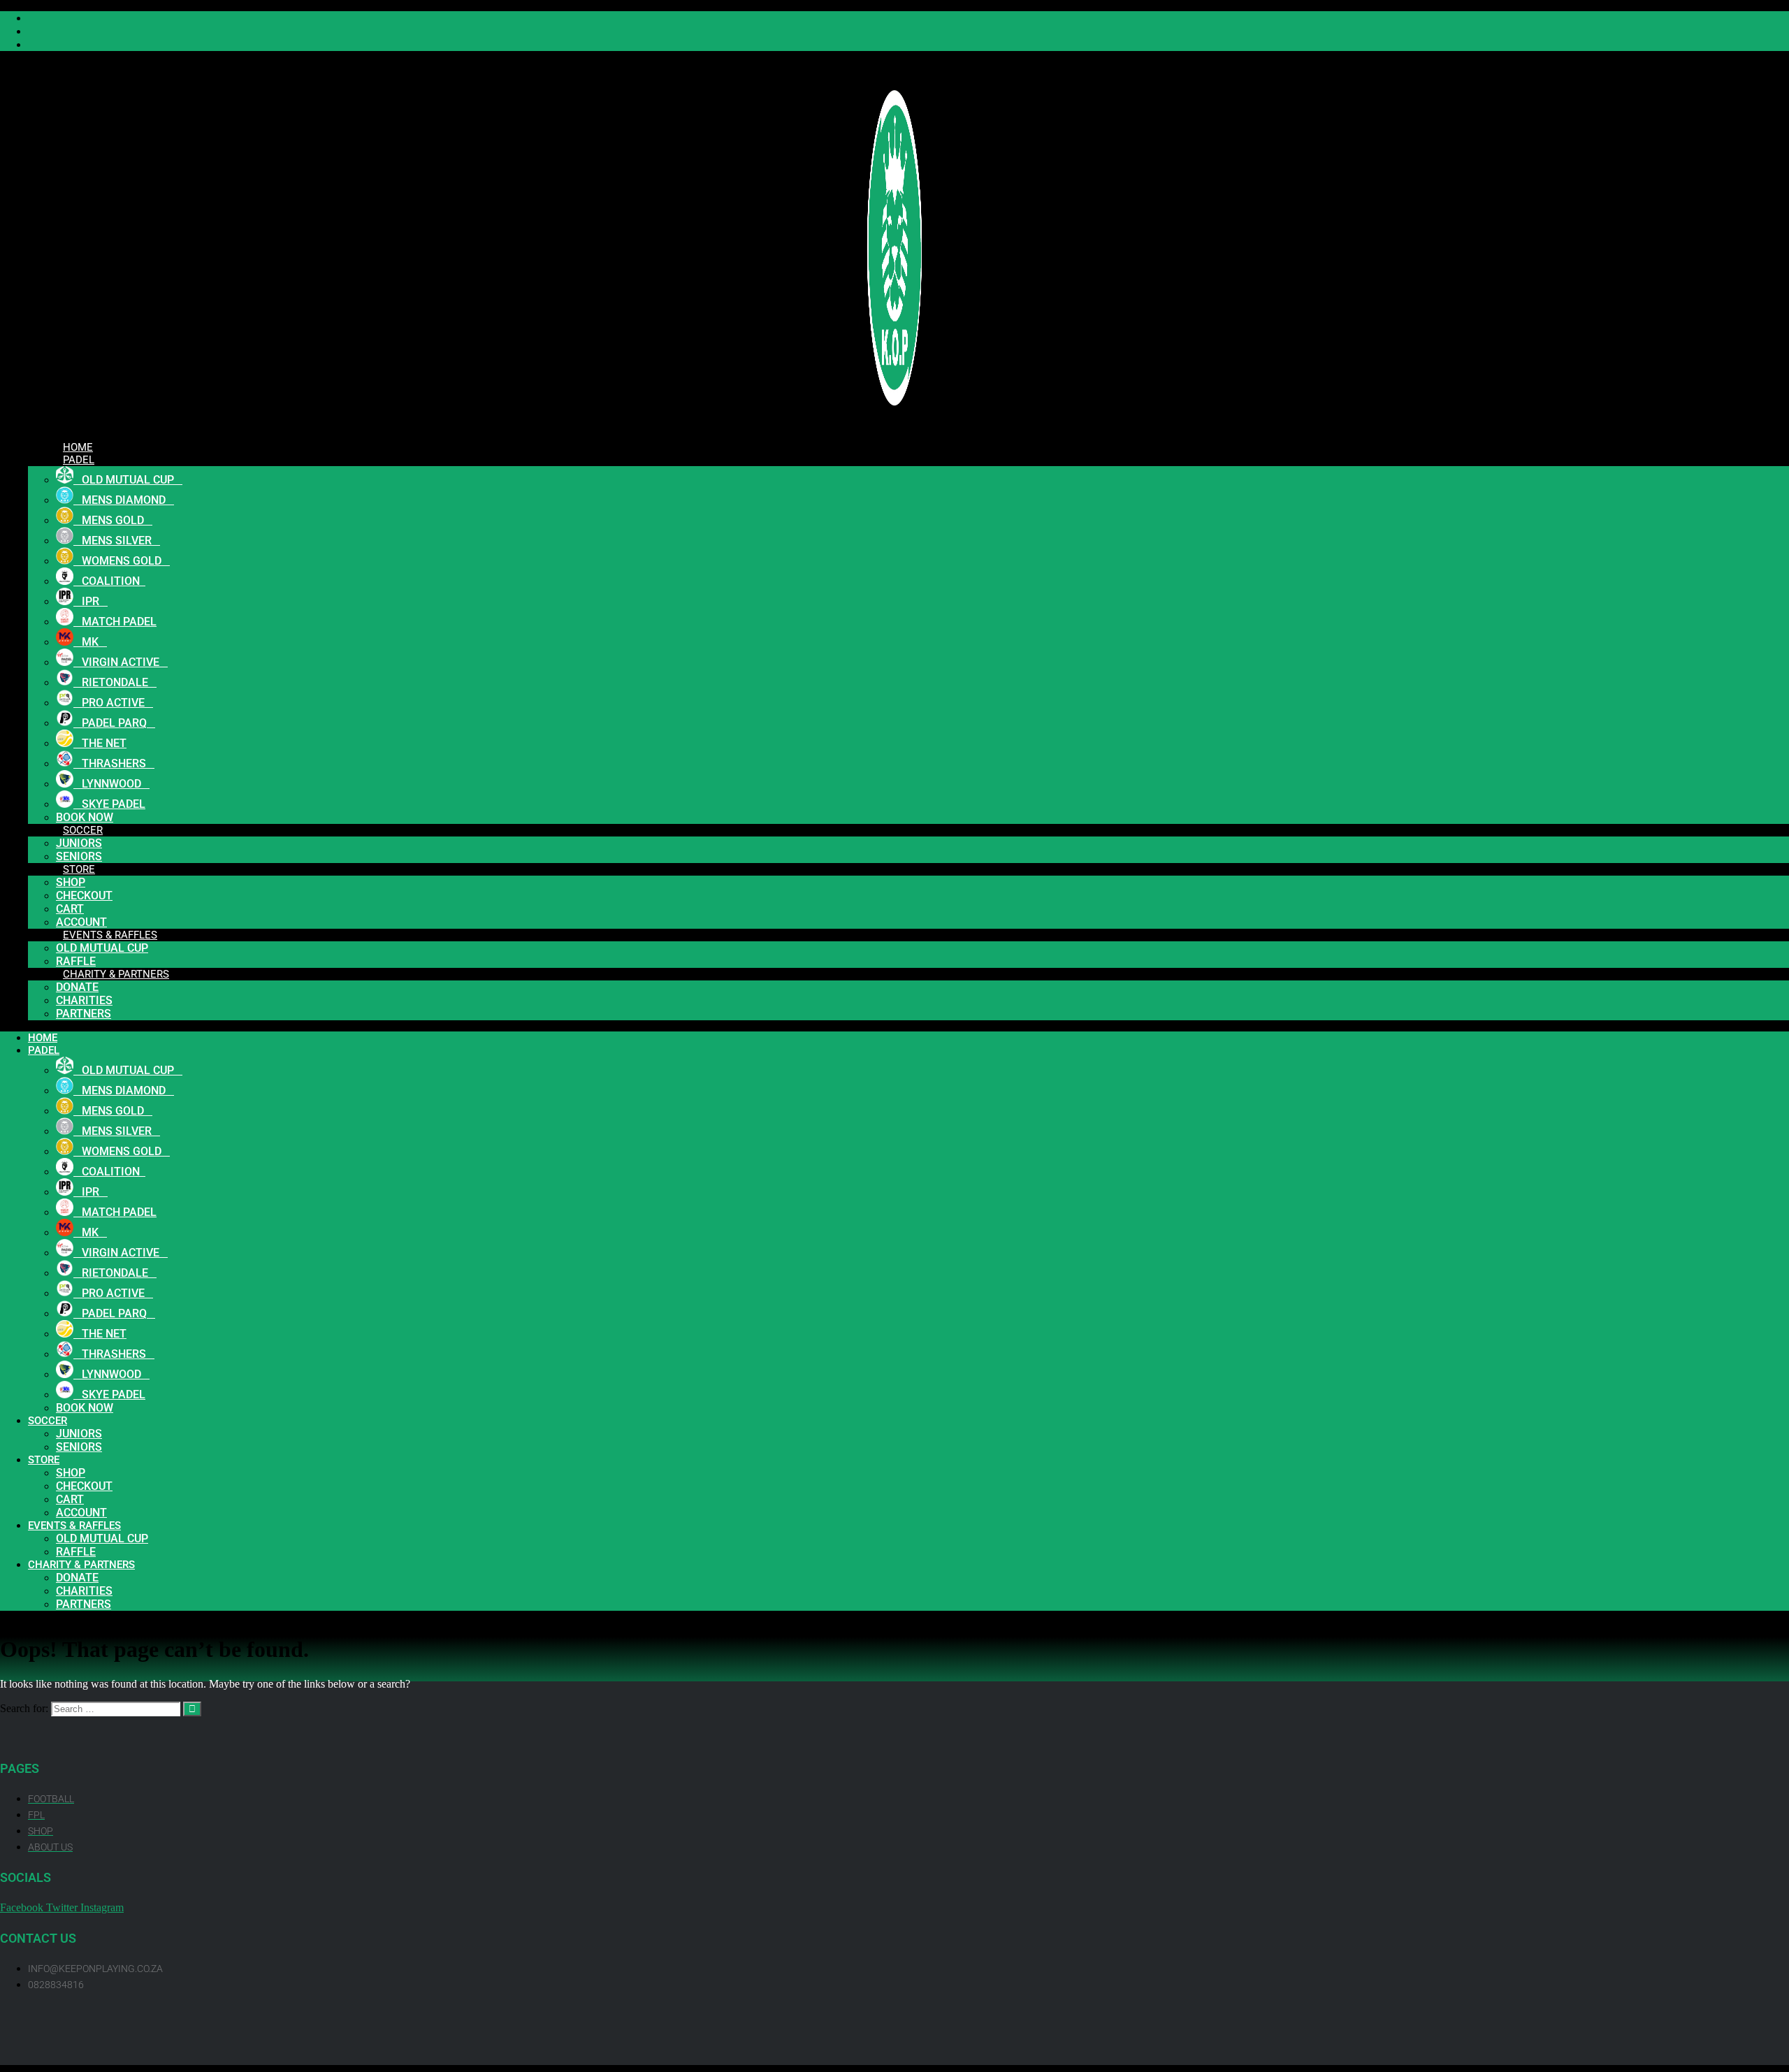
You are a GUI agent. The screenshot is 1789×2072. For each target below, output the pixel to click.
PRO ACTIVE (113, 703)
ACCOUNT (81, 1513)
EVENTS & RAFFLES (110, 935)
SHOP (71, 882)
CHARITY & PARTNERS (116, 974)
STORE (79, 869)
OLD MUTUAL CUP (128, 480)
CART (70, 909)
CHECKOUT (84, 896)
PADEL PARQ (114, 723)
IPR (90, 601)
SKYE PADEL (109, 804)
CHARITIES (84, 1000)
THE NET (100, 743)
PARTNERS (84, 1014)
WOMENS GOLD (122, 561)
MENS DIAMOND (124, 500)
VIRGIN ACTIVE (121, 662)
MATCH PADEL (115, 622)
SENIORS (79, 1447)
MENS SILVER (117, 541)
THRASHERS (114, 763)
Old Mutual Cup (102, 948)
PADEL (79, 460)
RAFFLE (76, 1552)
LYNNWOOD (111, 784)
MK (90, 642)
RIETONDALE (115, 682)
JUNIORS (79, 843)
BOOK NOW (85, 1408)
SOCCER (83, 830)
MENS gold (113, 520)
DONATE (77, 987)
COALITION (109, 581)
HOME (43, 1038)
